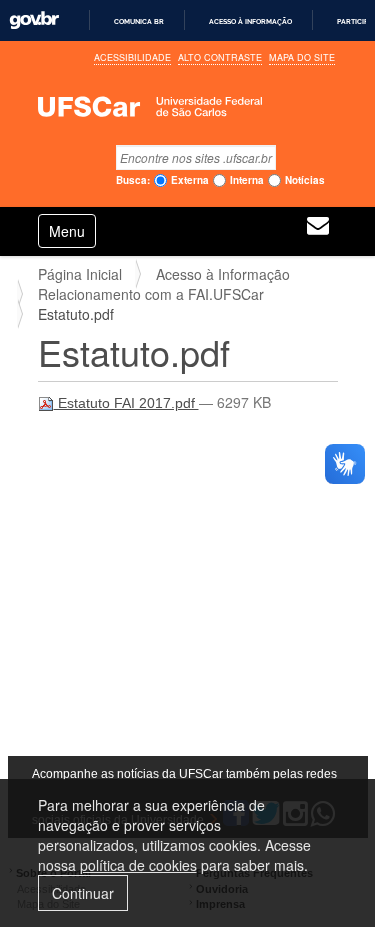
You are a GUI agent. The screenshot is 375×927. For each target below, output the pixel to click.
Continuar (83, 893)
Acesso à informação (250, 21)
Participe (354, 21)
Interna (247, 180)
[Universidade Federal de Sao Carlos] (150, 100)
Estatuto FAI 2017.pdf (126, 403)
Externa (190, 180)
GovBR (34, 20)
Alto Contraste (220, 57)
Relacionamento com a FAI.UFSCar (151, 294)
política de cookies (138, 865)
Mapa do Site (302, 57)
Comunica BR (139, 21)
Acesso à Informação (223, 274)
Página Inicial (80, 274)
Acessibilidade (132, 57)
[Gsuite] (318, 228)
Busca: (133, 180)
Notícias (305, 180)
